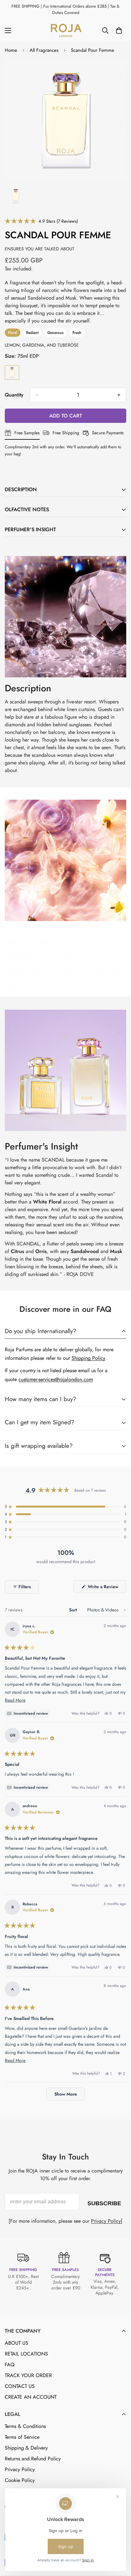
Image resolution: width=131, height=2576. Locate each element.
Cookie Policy (20, 2480)
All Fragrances (44, 50)
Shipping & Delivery (26, 2448)
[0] (119, 31)
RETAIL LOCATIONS (26, 2354)
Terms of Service (22, 2437)
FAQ (10, 2365)
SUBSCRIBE (104, 2202)
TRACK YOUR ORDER (28, 2375)
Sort (74, 1610)
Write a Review (106, 1588)
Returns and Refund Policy (33, 2459)
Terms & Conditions (25, 2426)
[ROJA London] (65, 31)
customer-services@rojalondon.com (56, 1379)
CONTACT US (20, 2386)
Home (11, 50)
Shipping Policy (88, 1358)
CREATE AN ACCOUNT (31, 2397)
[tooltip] (27, 1713)
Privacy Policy (106, 2221)
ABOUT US (17, 2343)
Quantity (14, 395)
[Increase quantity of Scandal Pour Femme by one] (119, 395)
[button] (41, 221)
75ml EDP (12, 373)
